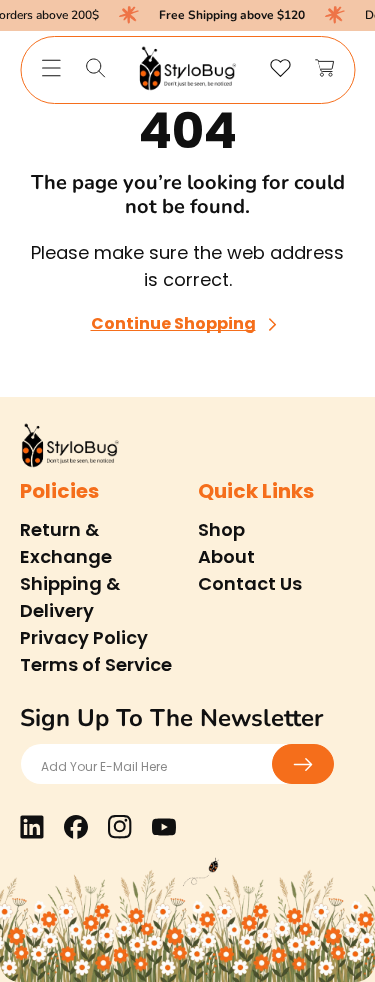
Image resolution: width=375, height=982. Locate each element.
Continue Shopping (173, 324)
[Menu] (51, 68)
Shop (221, 529)
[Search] (95, 68)
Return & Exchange (66, 543)
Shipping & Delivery (70, 597)
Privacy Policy (84, 637)
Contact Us (250, 583)
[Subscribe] (303, 764)
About (226, 556)
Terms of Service (96, 664)
